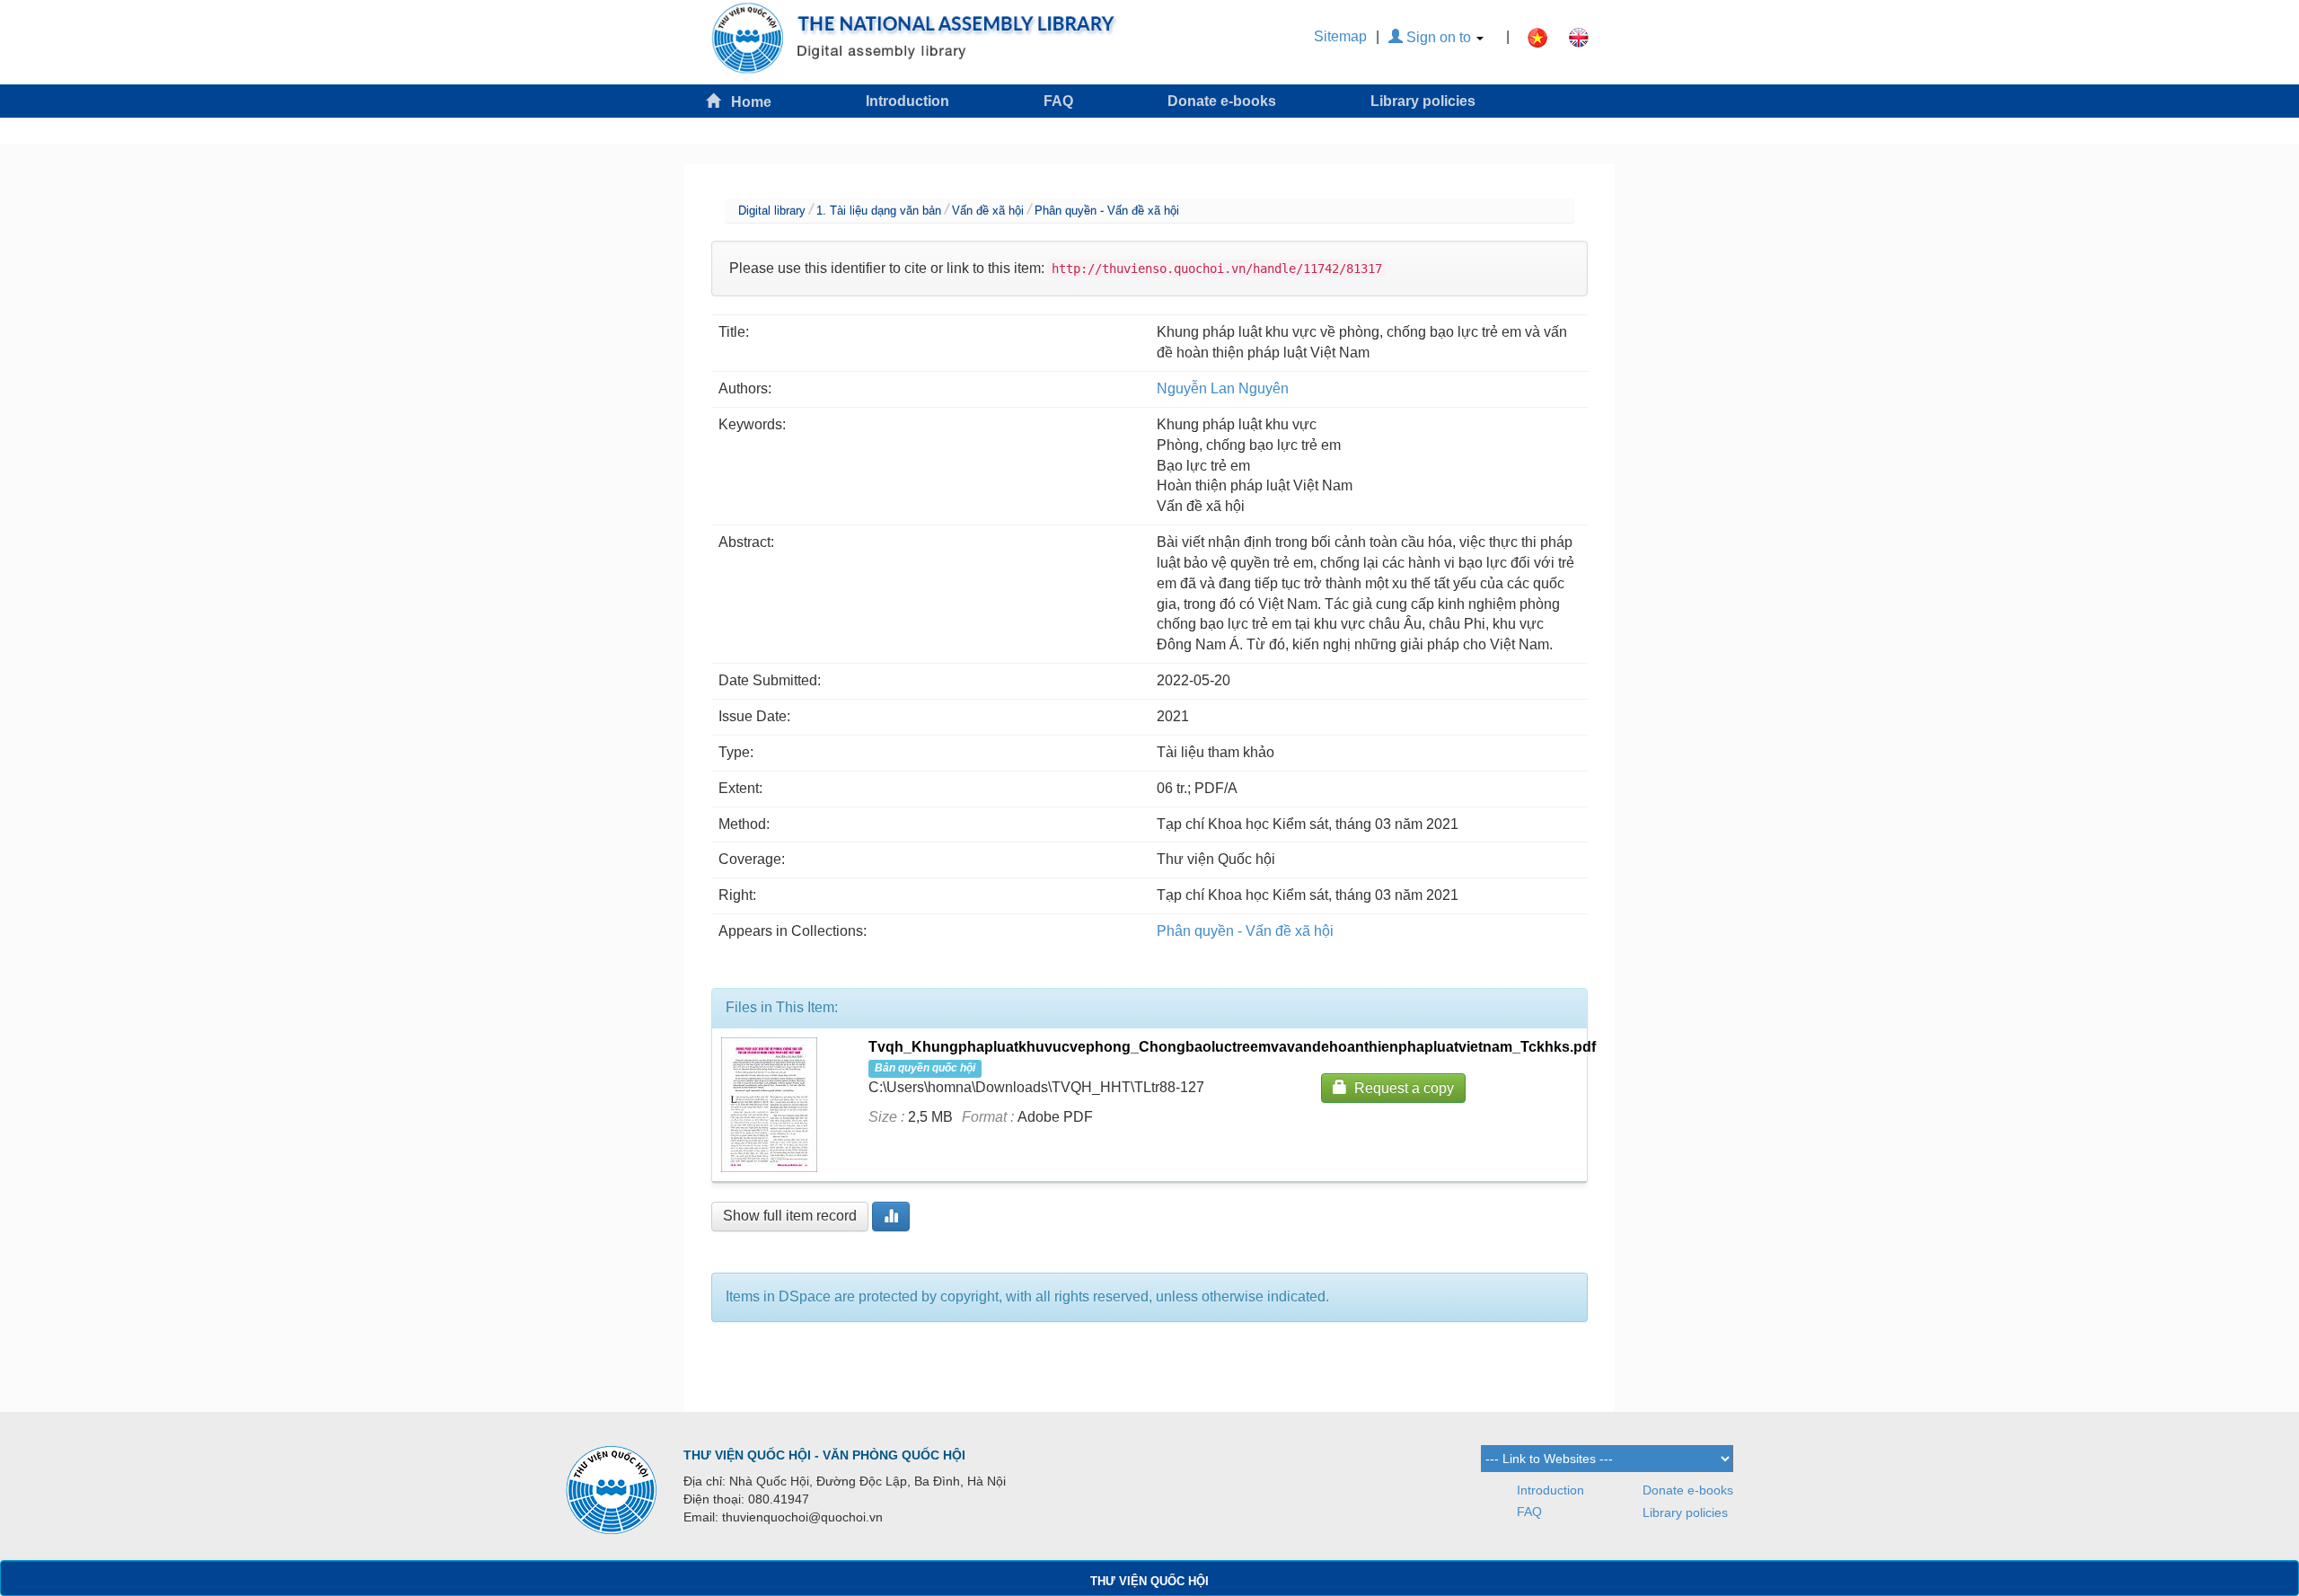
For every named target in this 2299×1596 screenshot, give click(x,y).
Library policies (1423, 101)
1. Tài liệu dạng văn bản (879, 211)
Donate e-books (1222, 101)
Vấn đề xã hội (988, 211)
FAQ (1058, 101)
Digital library (772, 211)
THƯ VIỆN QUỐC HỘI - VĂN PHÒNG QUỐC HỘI (824, 1455)
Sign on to (1439, 37)
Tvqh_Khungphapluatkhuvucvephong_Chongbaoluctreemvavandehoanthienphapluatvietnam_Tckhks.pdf (1232, 1047)
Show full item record (790, 1216)
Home (746, 102)
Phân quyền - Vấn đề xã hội (1107, 211)
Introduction (907, 101)
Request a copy (1401, 1088)
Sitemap (1340, 36)
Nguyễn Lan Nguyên (1223, 388)
